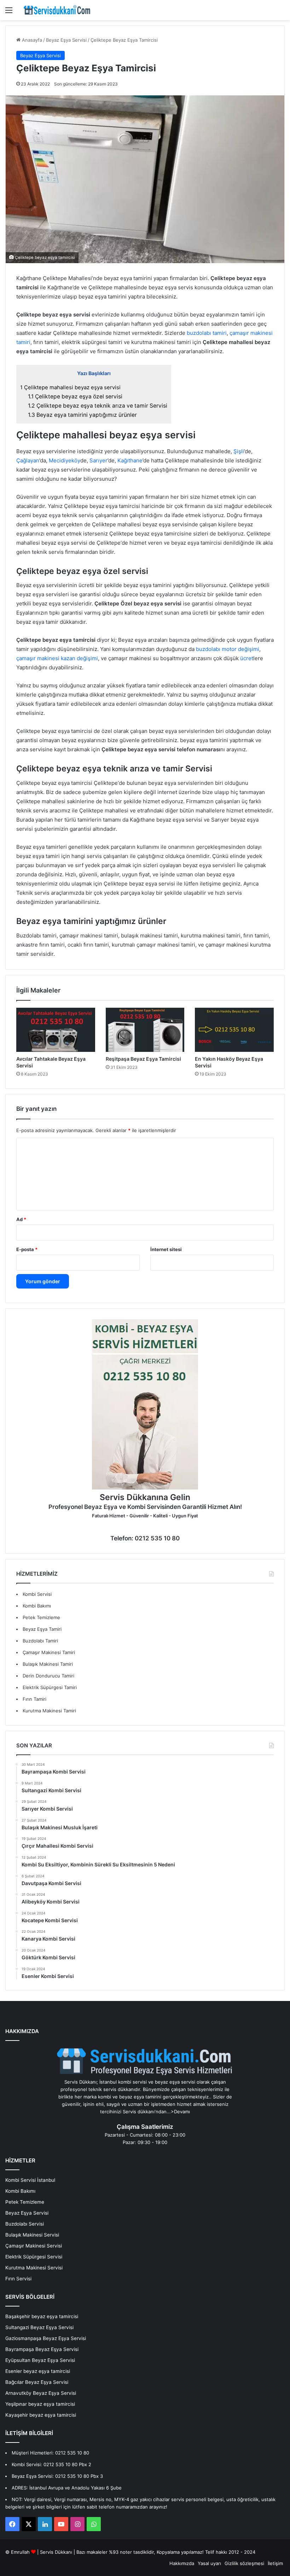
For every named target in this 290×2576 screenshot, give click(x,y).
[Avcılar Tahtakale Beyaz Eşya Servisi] (56, 1030)
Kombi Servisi (37, 1594)
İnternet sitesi (166, 1249)
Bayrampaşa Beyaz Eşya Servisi (42, 2349)
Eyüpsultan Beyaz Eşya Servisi (40, 2360)
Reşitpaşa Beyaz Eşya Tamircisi (143, 1059)
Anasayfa (31, 40)
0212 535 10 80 (72, 2453)
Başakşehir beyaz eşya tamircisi (42, 2316)
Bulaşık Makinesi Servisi (32, 2235)
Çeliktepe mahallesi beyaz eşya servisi (70, 387)
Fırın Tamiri (34, 1699)
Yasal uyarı (209, 2563)
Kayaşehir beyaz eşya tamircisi (41, 2415)
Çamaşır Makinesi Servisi (34, 2246)
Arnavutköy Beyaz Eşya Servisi (41, 2393)
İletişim (275, 2563)
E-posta (27, 1249)
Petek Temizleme (41, 1617)
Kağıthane (130, 460)
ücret (247, 658)
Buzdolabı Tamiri (40, 1641)
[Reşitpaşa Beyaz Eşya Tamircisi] (145, 1030)
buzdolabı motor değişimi (227, 649)
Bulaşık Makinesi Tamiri (48, 1664)
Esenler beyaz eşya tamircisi (38, 2371)
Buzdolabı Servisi (25, 2224)
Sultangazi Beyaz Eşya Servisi (39, 2327)
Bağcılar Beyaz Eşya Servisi (37, 2382)
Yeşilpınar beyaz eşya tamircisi (40, 2404)
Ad (21, 1219)
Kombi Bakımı (37, 1606)
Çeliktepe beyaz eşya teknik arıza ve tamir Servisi (98, 406)
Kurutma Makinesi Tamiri (49, 1711)
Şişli (239, 451)
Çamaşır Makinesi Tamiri (49, 1652)
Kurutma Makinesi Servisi (34, 2268)
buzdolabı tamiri (207, 333)
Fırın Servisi (18, 2279)
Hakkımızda (182, 2563)
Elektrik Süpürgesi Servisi (34, 2257)
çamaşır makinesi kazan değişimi (57, 658)
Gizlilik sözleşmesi (244, 2563)
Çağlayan (28, 460)
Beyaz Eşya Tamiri (42, 1629)
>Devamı (180, 2112)
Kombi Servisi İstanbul (30, 2180)
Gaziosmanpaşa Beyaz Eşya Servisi (46, 2338)
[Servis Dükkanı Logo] (57, 10)
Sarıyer (98, 460)
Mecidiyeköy (65, 460)
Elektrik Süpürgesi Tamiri (50, 1687)
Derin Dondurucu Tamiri (48, 1676)
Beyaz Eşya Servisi (66, 40)
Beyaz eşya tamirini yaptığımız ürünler (82, 415)
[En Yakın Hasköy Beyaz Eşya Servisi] (234, 1030)
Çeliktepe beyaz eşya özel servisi (75, 396)
